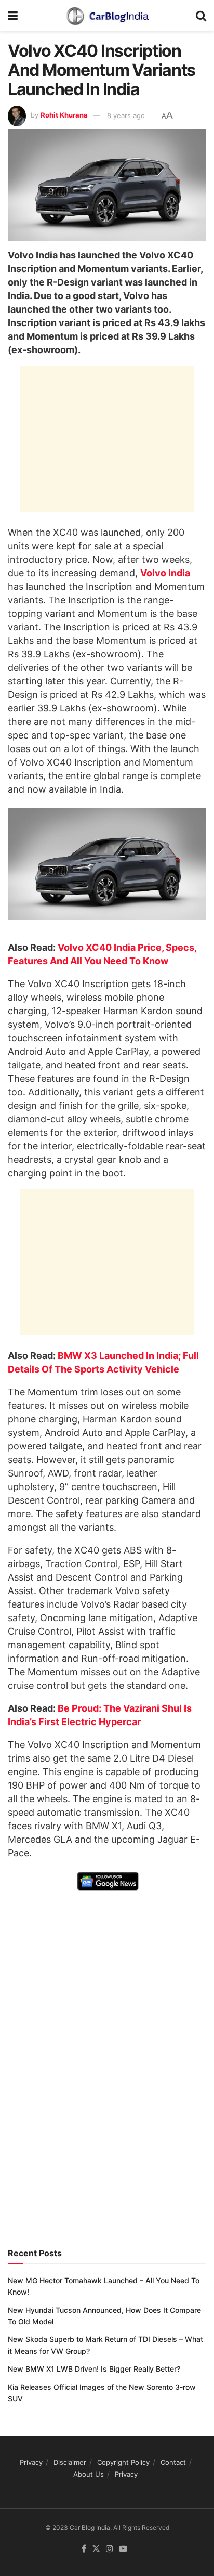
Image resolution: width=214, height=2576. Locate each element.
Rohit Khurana (64, 115)
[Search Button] (201, 16)
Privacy (31, 2462)
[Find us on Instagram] (110, 2549)
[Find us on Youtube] (123, 2549)
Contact (173, 2462)
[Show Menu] (13, 16)
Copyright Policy (123, 2462)
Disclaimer (70, 2462)
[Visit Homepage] (107, 16)
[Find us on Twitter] (96, 2549)
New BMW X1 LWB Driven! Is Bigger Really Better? (94, 2369)
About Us (89, 2474)
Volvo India (165, 573)
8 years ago (126, 115)
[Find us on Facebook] (84, 2549)
